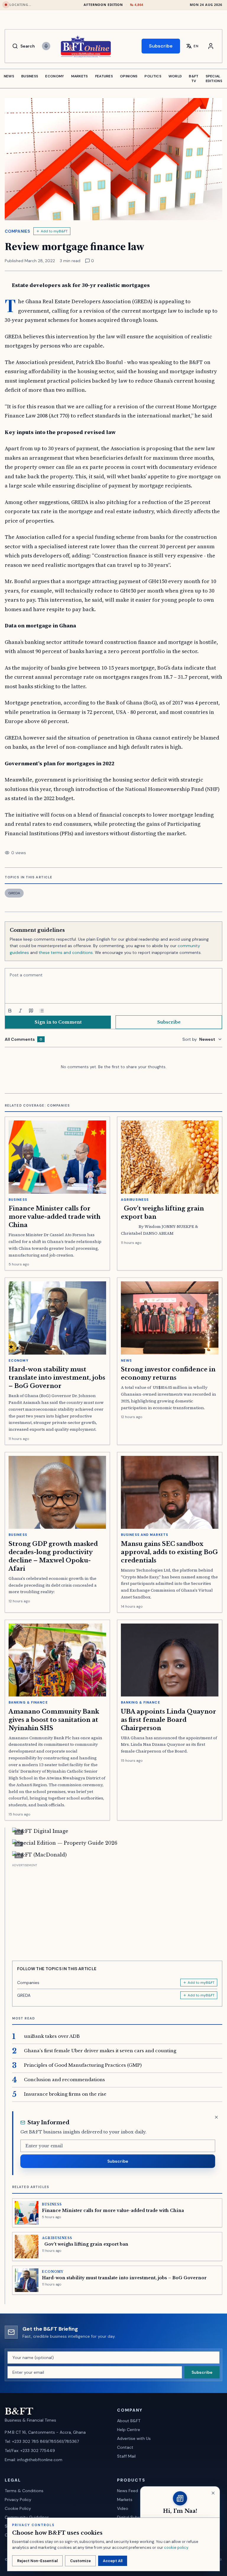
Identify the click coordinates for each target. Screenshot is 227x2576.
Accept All (113, 2561)
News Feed (128, 2491)
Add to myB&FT (54, 231)
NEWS (9, 76)
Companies (17, 231)
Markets (125, 2500)
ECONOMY (55, 76)
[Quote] (31, 1011)
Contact (125, 2447)
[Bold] (10, 1011)
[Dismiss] (216, 2117)
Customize (80, 2561)
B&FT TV (194, 79)
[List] (42, 1011)
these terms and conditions (66, 952)
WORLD (175, 76)
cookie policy (176, 2548)
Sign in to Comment (58, 1022)
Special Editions (214, 79)
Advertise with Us (134, 2438)
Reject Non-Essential (37, 2561)
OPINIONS (129, 76)
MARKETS (80, 76)
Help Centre (129, 2430)
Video (123, 2508)
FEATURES (104, 76)
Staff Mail (126, 2456)
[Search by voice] (46, 46)
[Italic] (20, 1011)
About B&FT (129, 2421)
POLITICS (153, 76)
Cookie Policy (18, 2508)
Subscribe (161, 46)
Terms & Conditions (24, 2491)
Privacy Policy (18, 2500)
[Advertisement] (117, 1910)
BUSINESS (30, 76)
